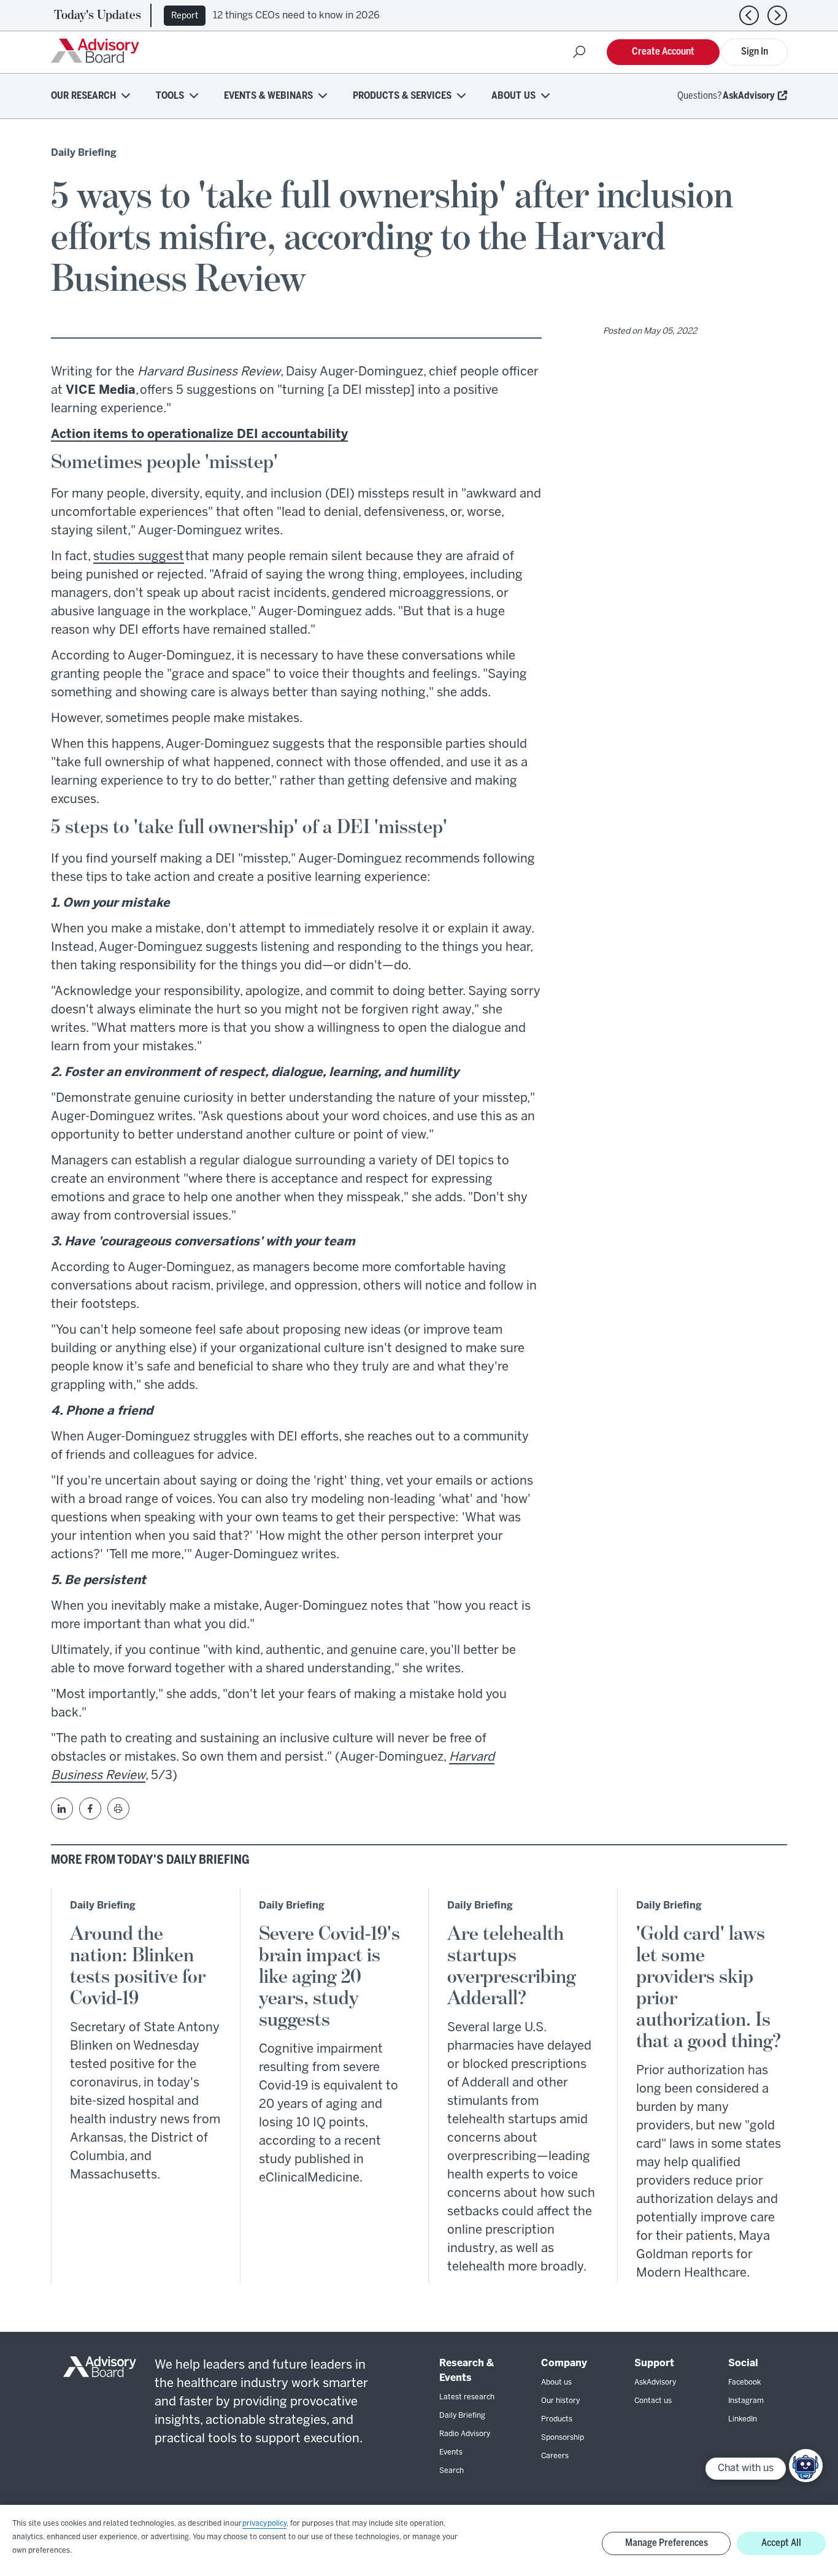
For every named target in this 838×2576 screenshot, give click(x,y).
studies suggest (139, 557)
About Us (513, 96)
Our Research (83, 96)
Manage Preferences (667, 2543)
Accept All (781, 2543)
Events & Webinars (268, 96)
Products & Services (402, 96)
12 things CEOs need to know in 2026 (296, 16)
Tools (170, 96)
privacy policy (264, 2524)
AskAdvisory (749, 96)
